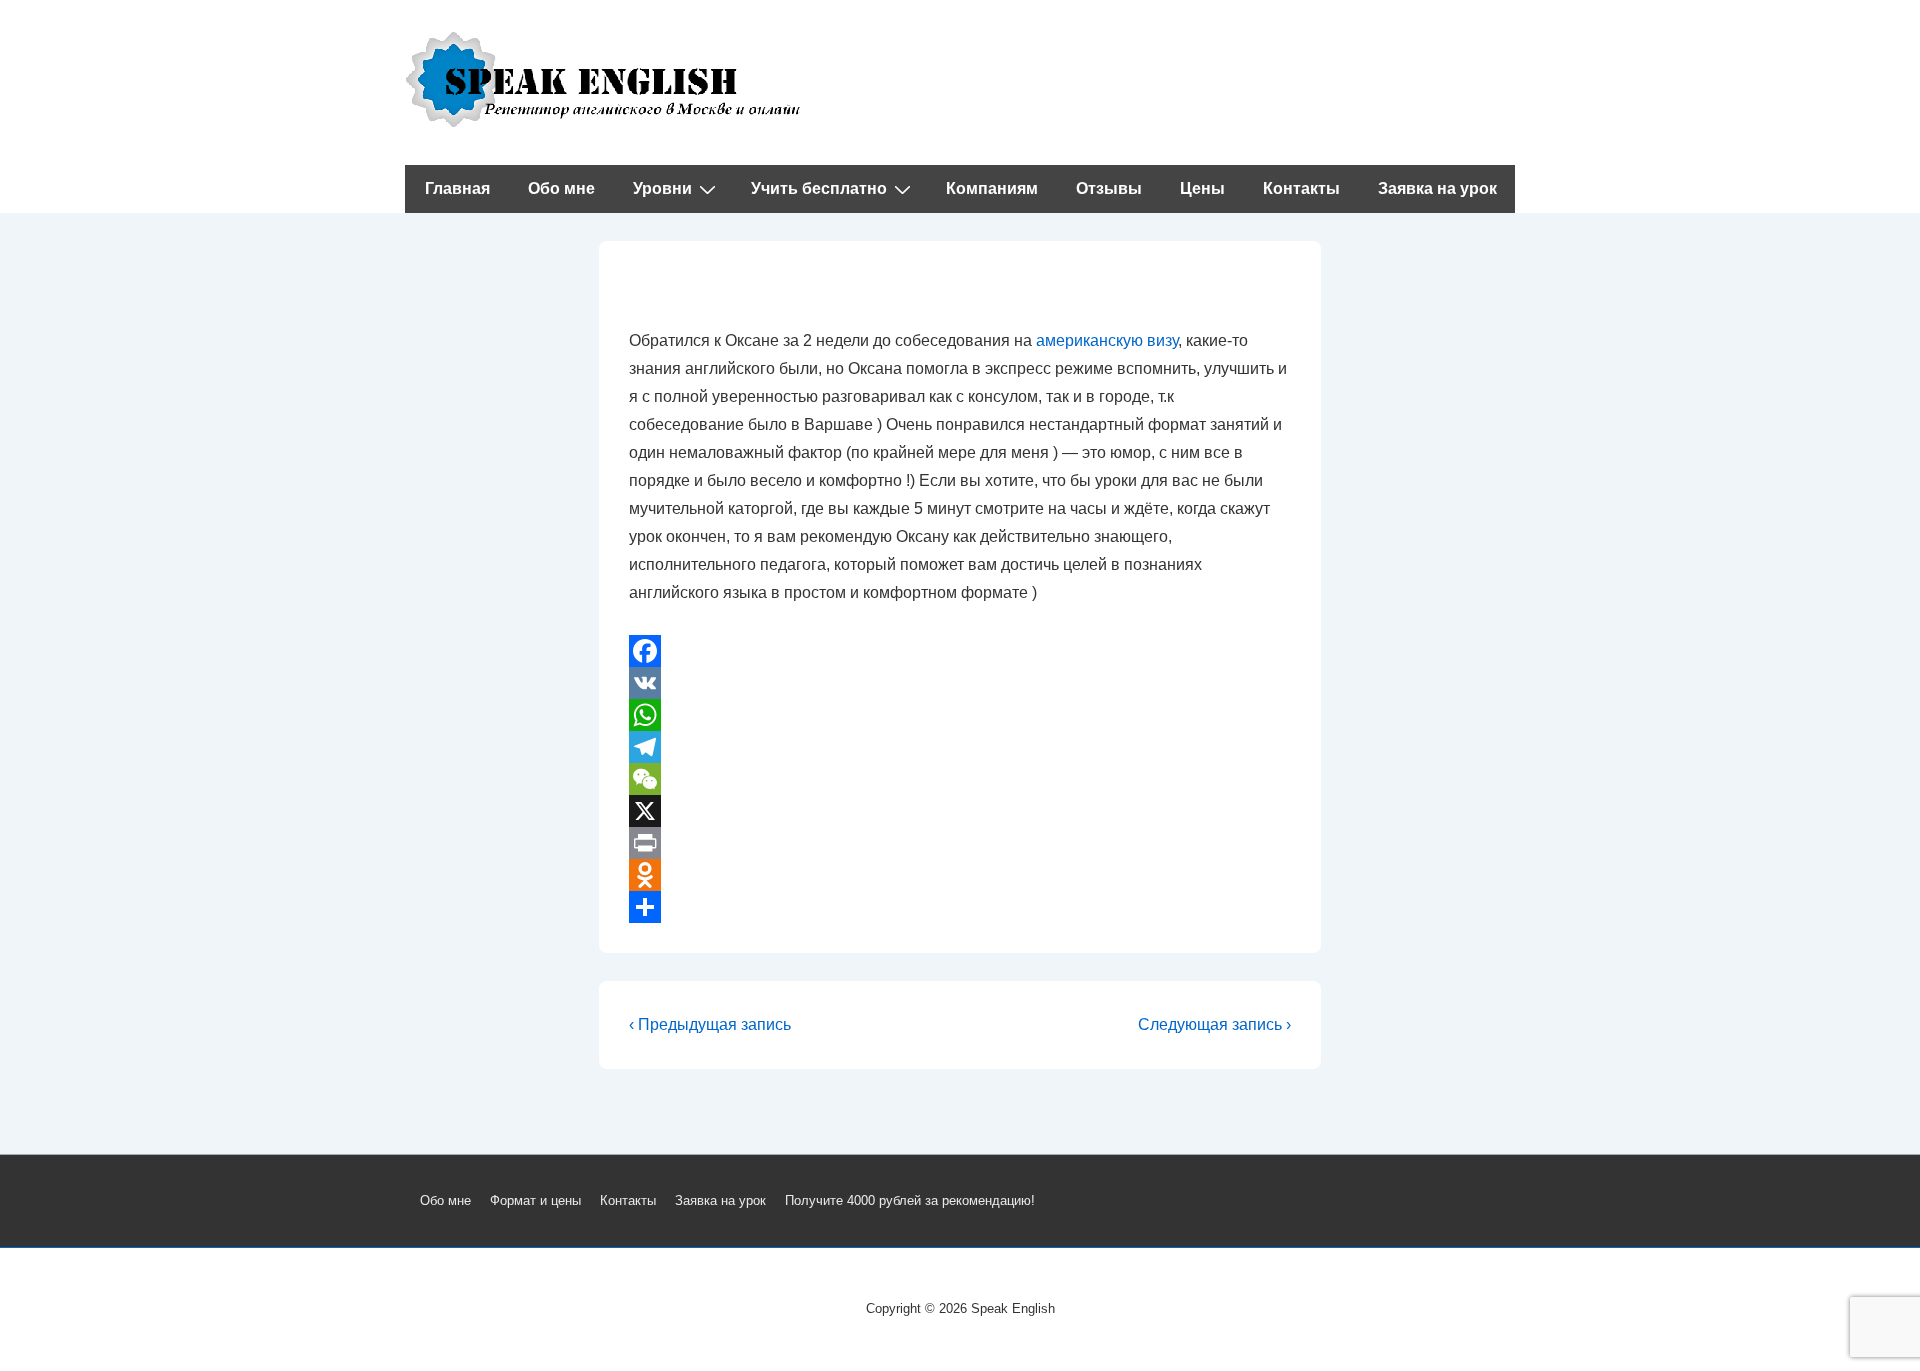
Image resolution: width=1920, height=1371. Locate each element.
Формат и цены (535, 1200)
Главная (457, 188)
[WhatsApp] (960, 715)
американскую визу (1107, 340)
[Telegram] (960, 747)
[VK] (960, 683)
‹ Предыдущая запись (710, 1024)
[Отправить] (960, 907)
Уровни (662, 188)
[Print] (960, 843)
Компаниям (992, 188)
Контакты (1301, 188)
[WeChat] (960, 779)
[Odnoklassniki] (960, 875)
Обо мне (561, 188)
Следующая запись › (1214, 1024)
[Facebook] (960, 651)
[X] (960, 811)
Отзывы (1109, 188)
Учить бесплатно (819, 188)
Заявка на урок (1437, 188)
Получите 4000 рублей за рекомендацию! (910, 1200)
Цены (1202, 188)
